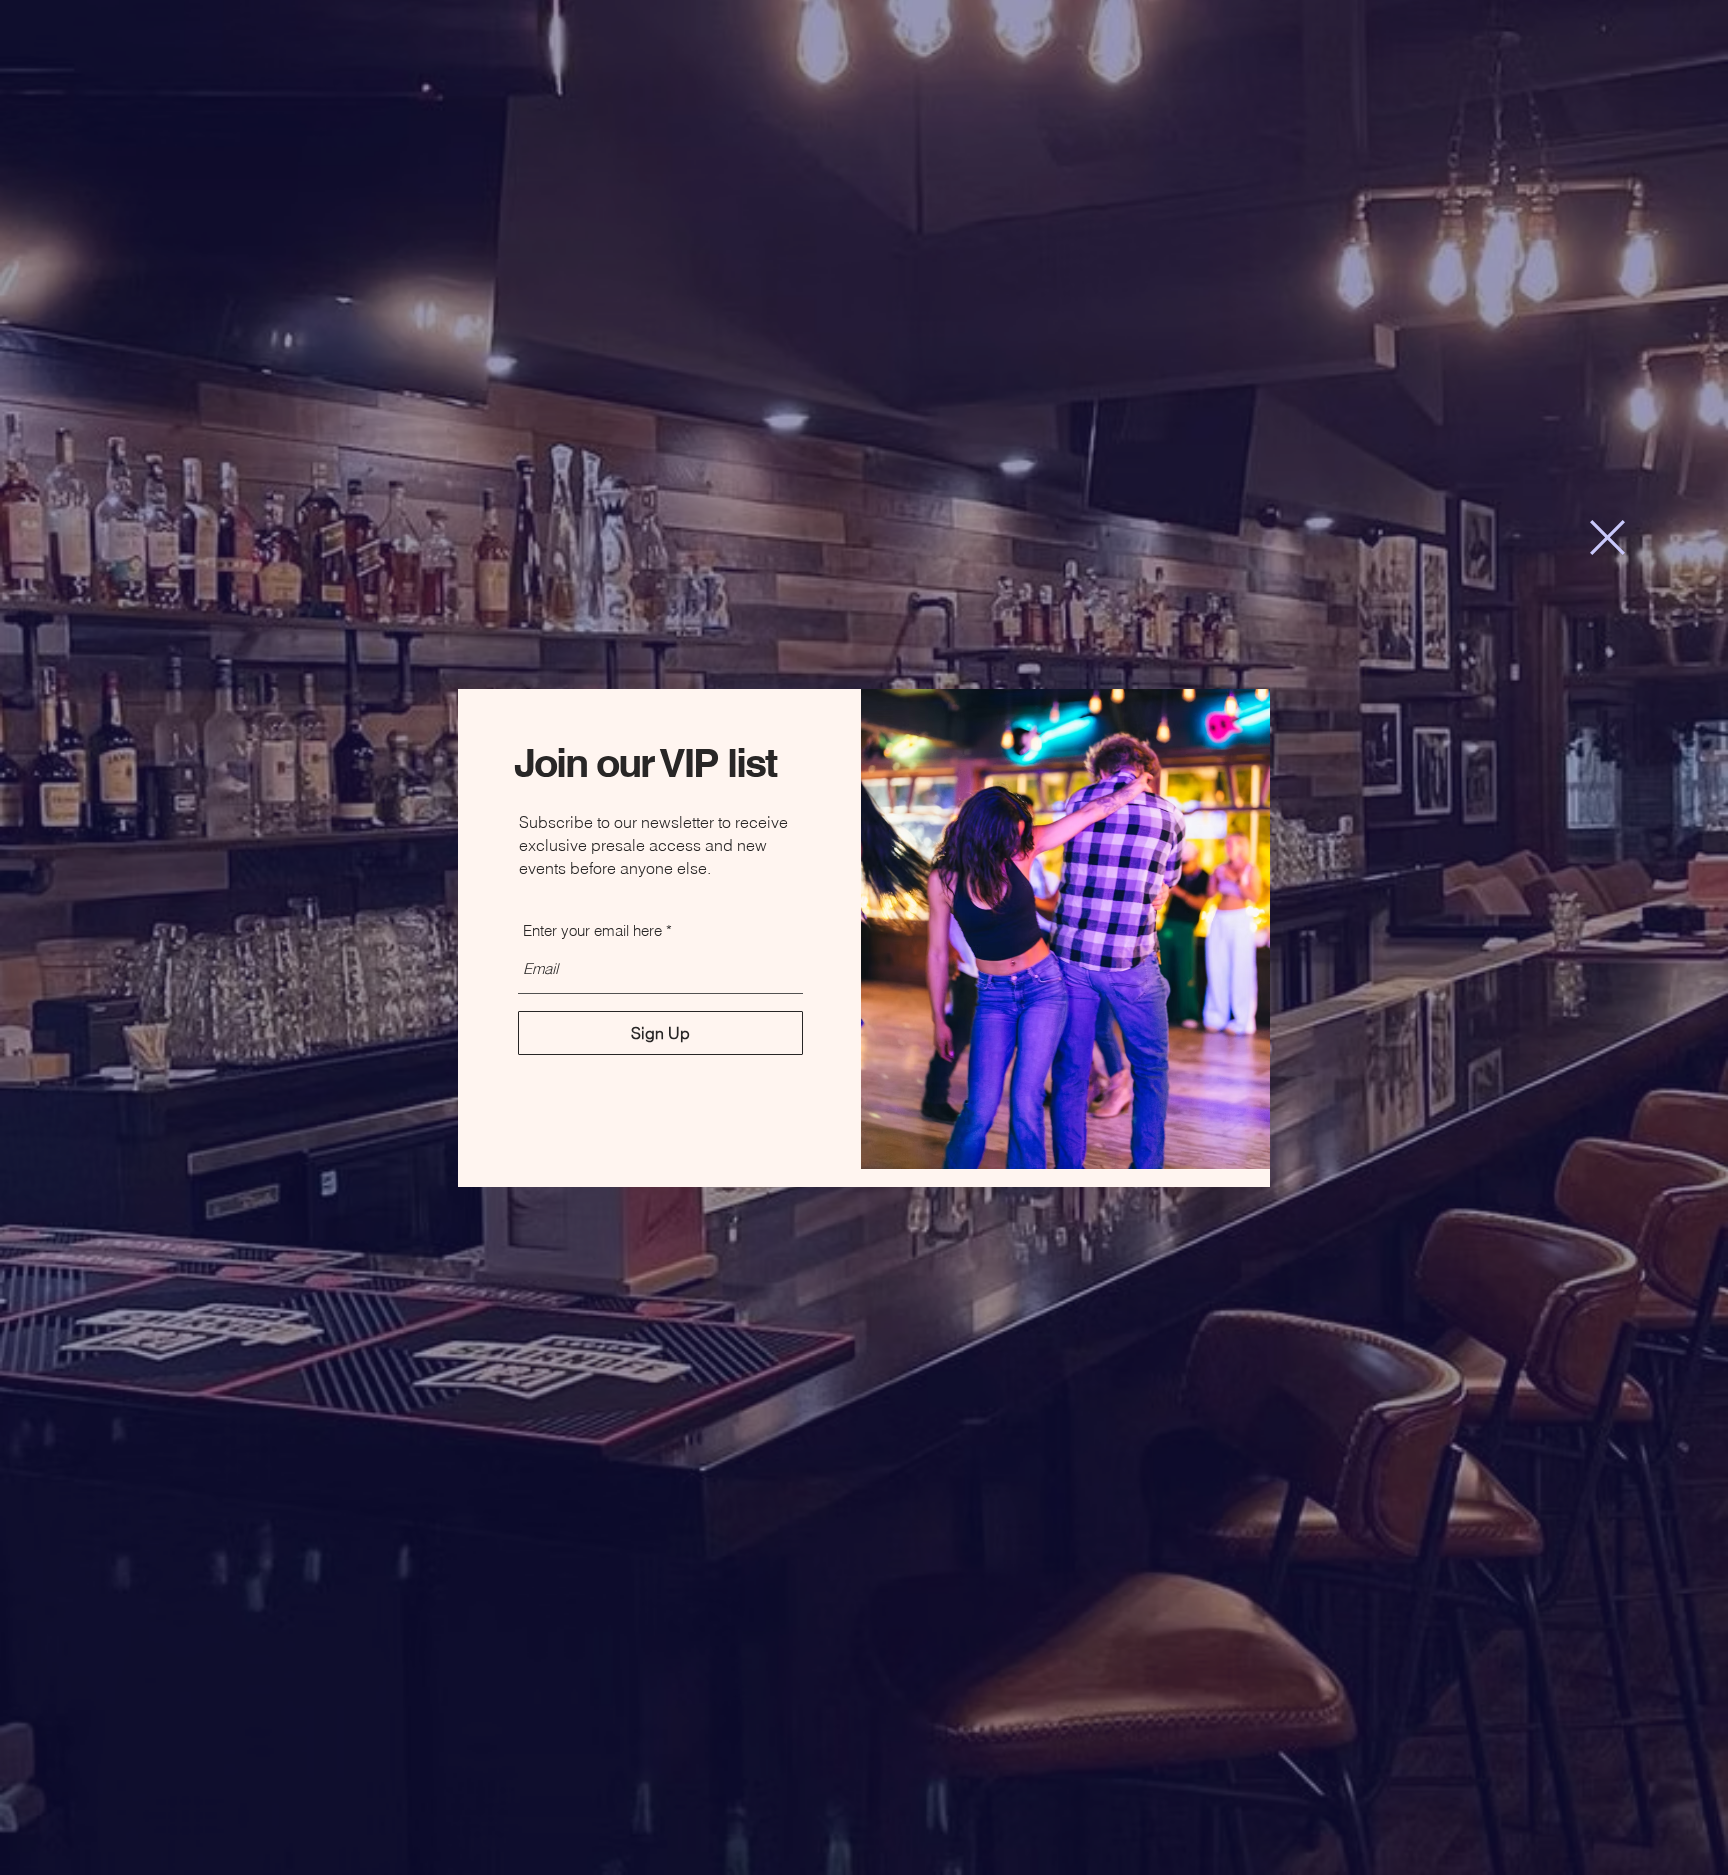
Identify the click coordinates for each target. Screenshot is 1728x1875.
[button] (1607, 537)
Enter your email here (592, 930)
